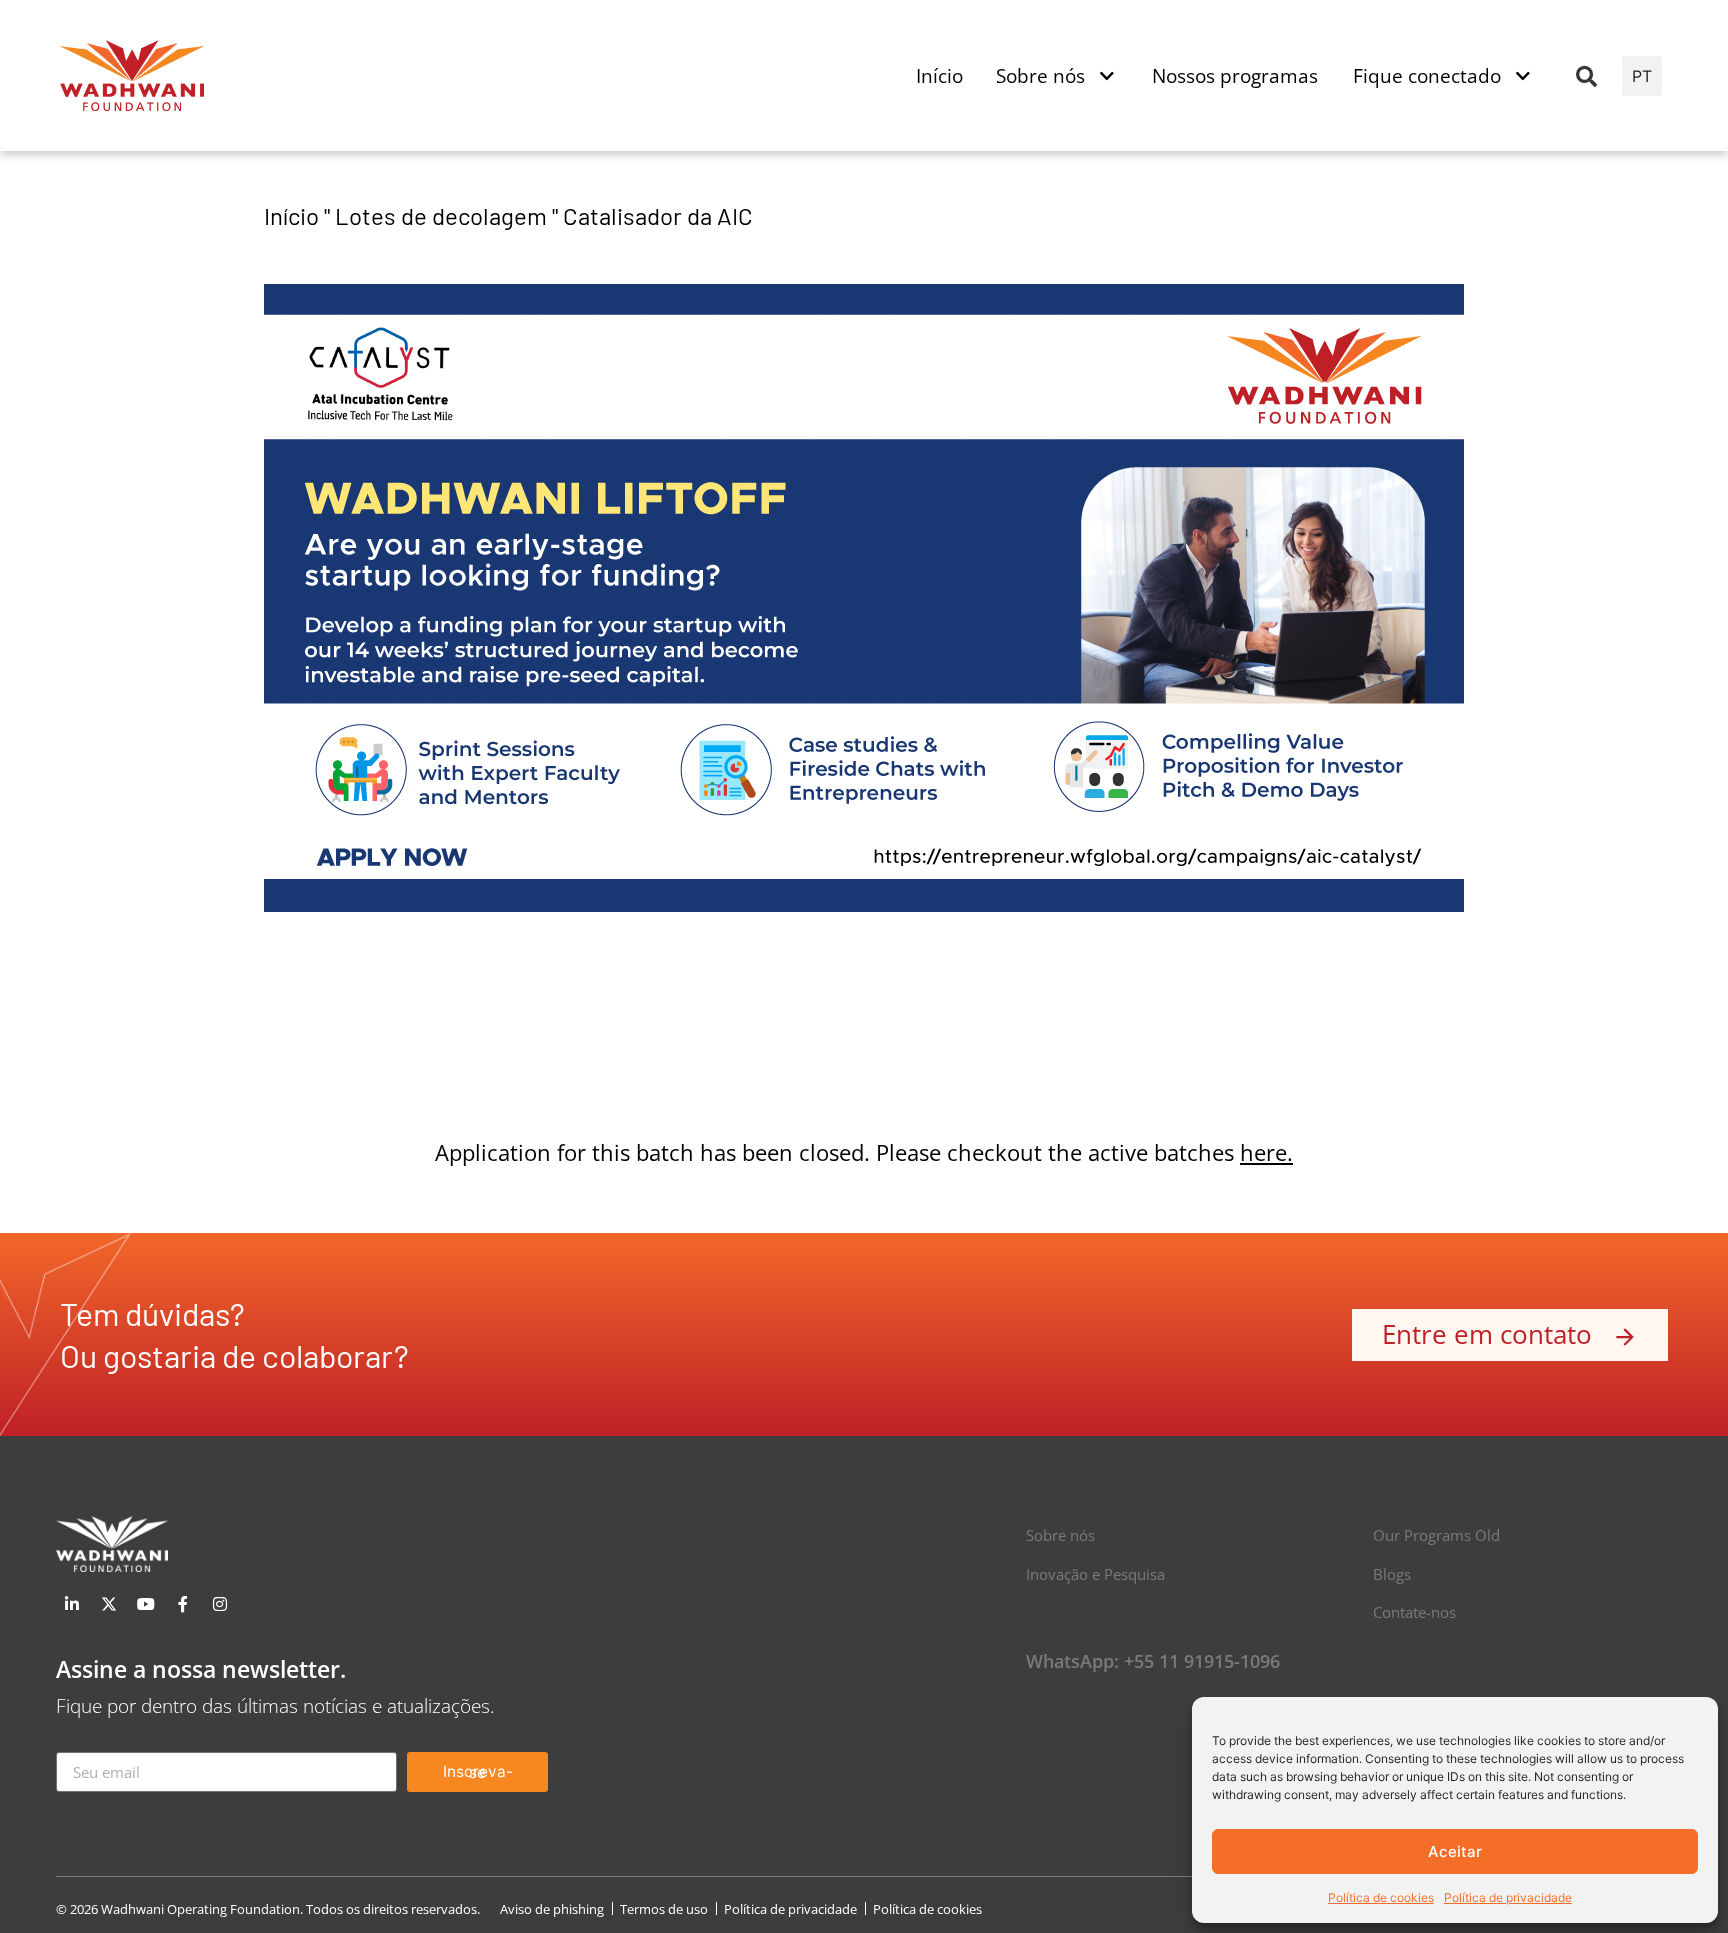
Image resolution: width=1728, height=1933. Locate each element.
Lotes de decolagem (441, 215)
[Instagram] (220, 1604)
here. (1266, 1152)
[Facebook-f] (183, 1604)
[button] (1587, 76)
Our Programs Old (1436, 1535)
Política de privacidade (1508, 1897)
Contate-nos (1414, 1612)
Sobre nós (1060, 1535)
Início (291, 215)
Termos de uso (664, 1909)
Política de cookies (1381, 1897)
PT (1642, 76)
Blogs (1392, 1574)
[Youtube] (146, 1604)
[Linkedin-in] (72, 1604)
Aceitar (1455, 1851)
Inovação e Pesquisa (1095, 1574)
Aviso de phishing (552, 1909)
